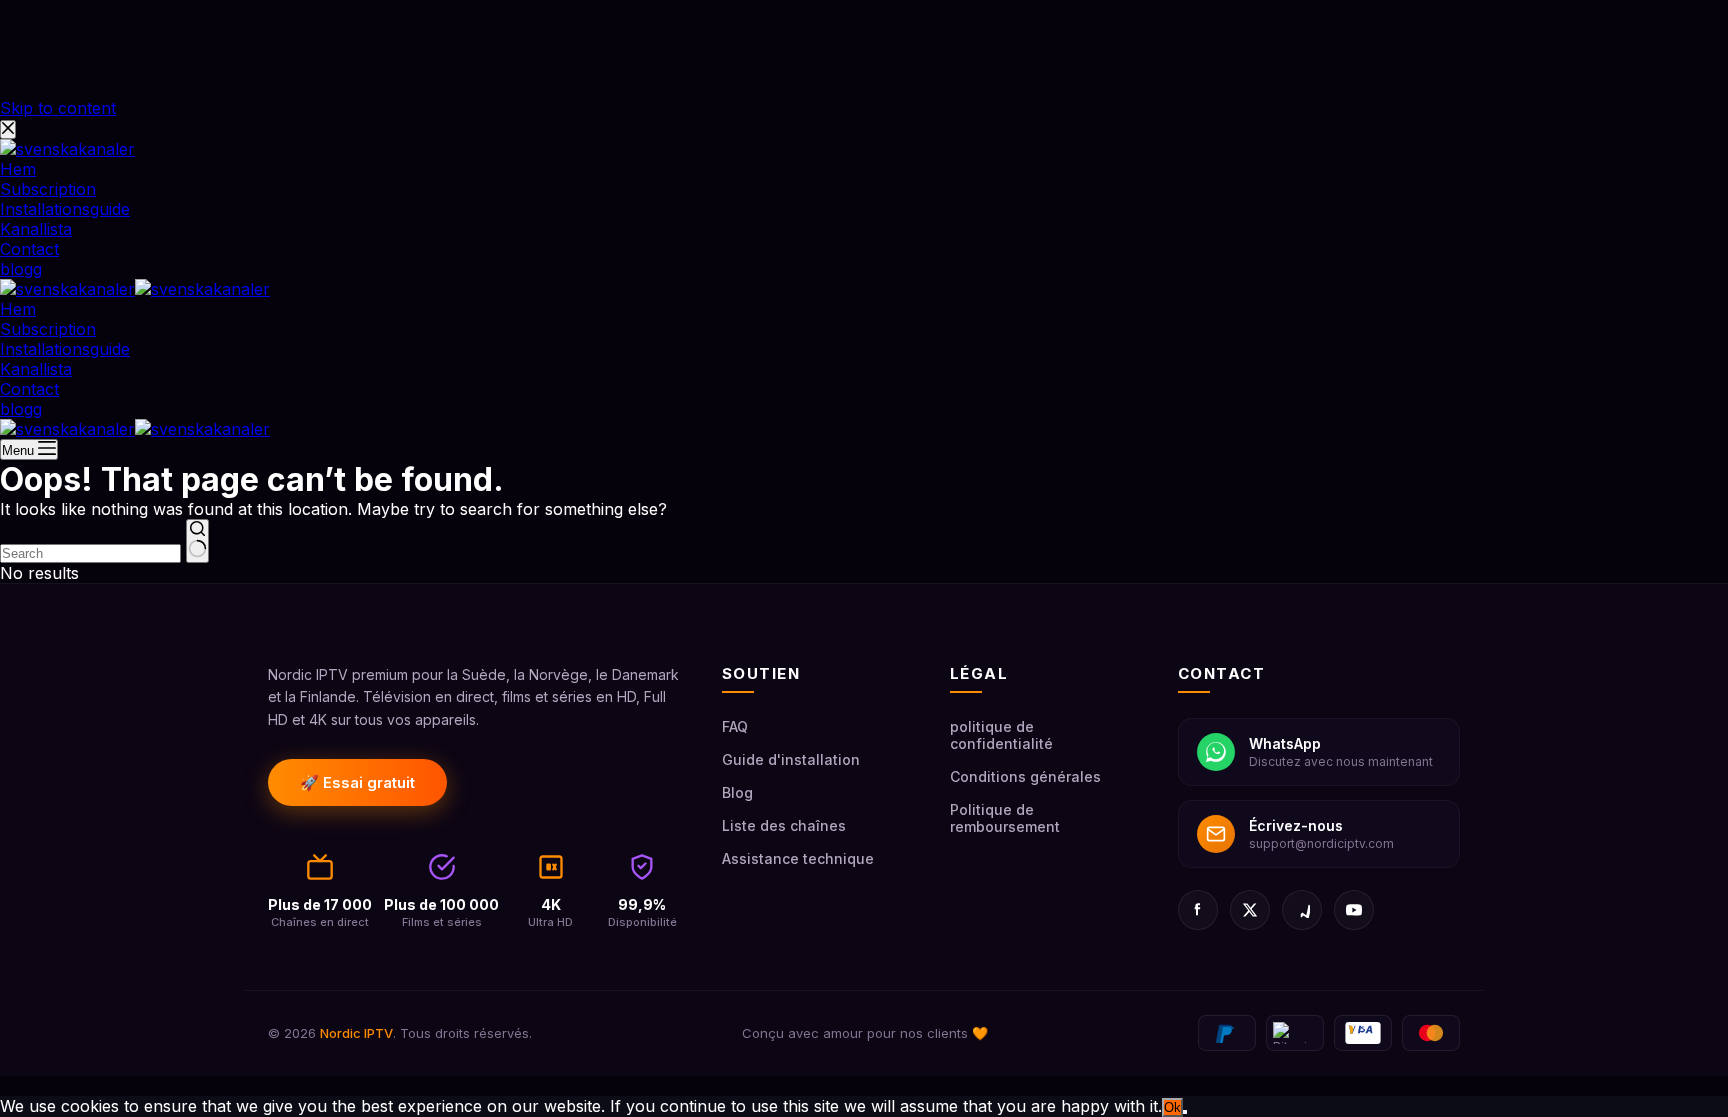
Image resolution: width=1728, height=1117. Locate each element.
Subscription (48, 329)
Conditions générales (1025, 776)
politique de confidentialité (1001, 735)
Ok (1172, 1107)
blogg (21, 409)
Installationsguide (65, 349)
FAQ (735, 726)
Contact (29, 389)
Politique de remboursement (1005, 818)
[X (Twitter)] (1250, 910)
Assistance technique (798, 858)
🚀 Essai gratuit (357, 782)
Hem (18, 309)
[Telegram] (1302, 910)
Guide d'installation (791, 759)
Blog (737, 792)
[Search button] (197, 541)
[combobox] (90, 553)
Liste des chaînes (784, 825)
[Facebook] (1198, 910)
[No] (1185, 1112)
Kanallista (36, 369)
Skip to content (58, 108)
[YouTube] (1354, 910)
